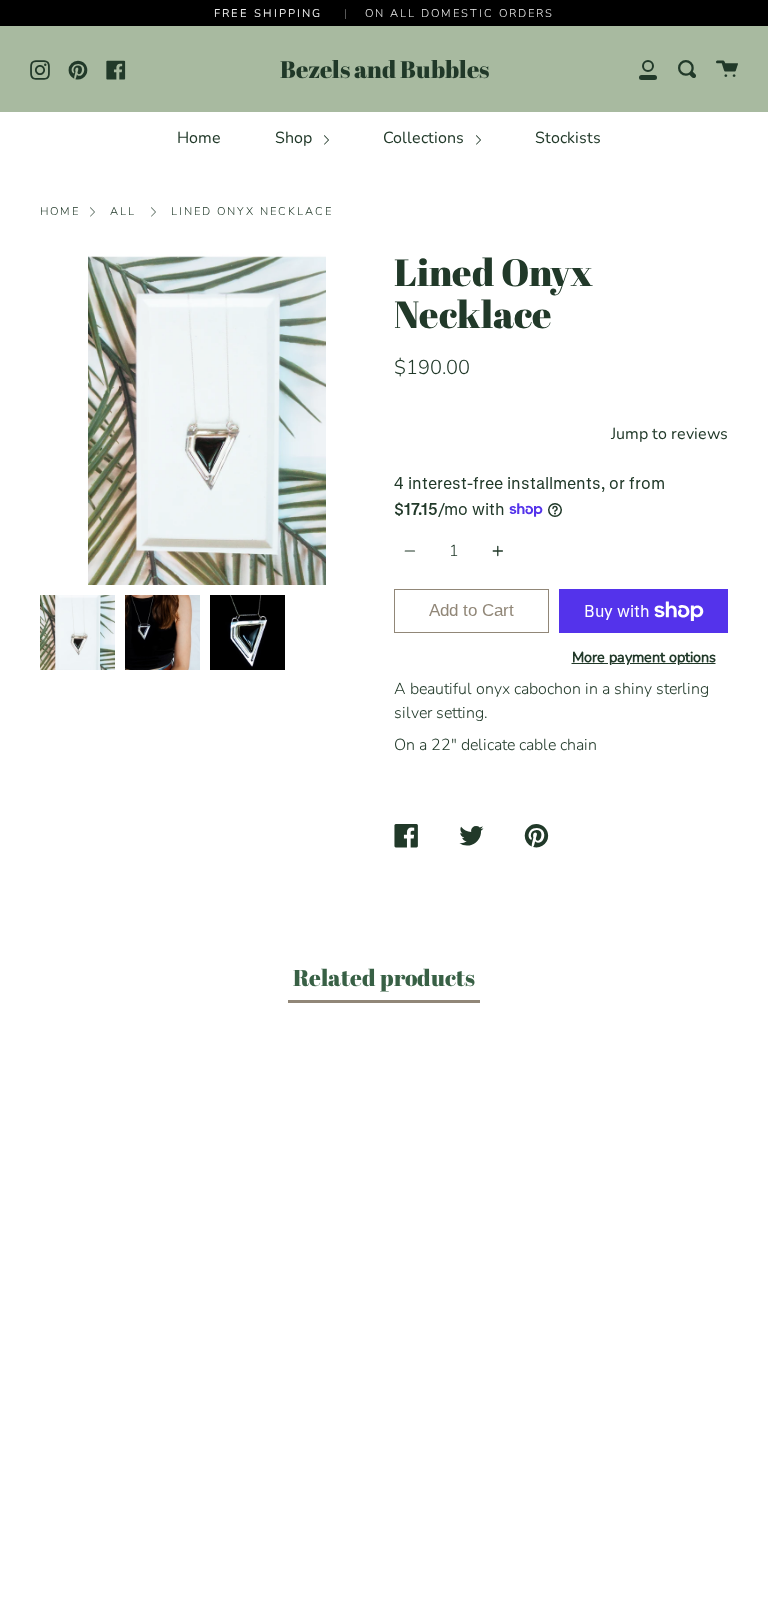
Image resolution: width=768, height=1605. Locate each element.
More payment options (644, 657)
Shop (295, 138)
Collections (425, 138)
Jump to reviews (669, 434)
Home (199, 138)
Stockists (568, 138)
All (123, 211)
